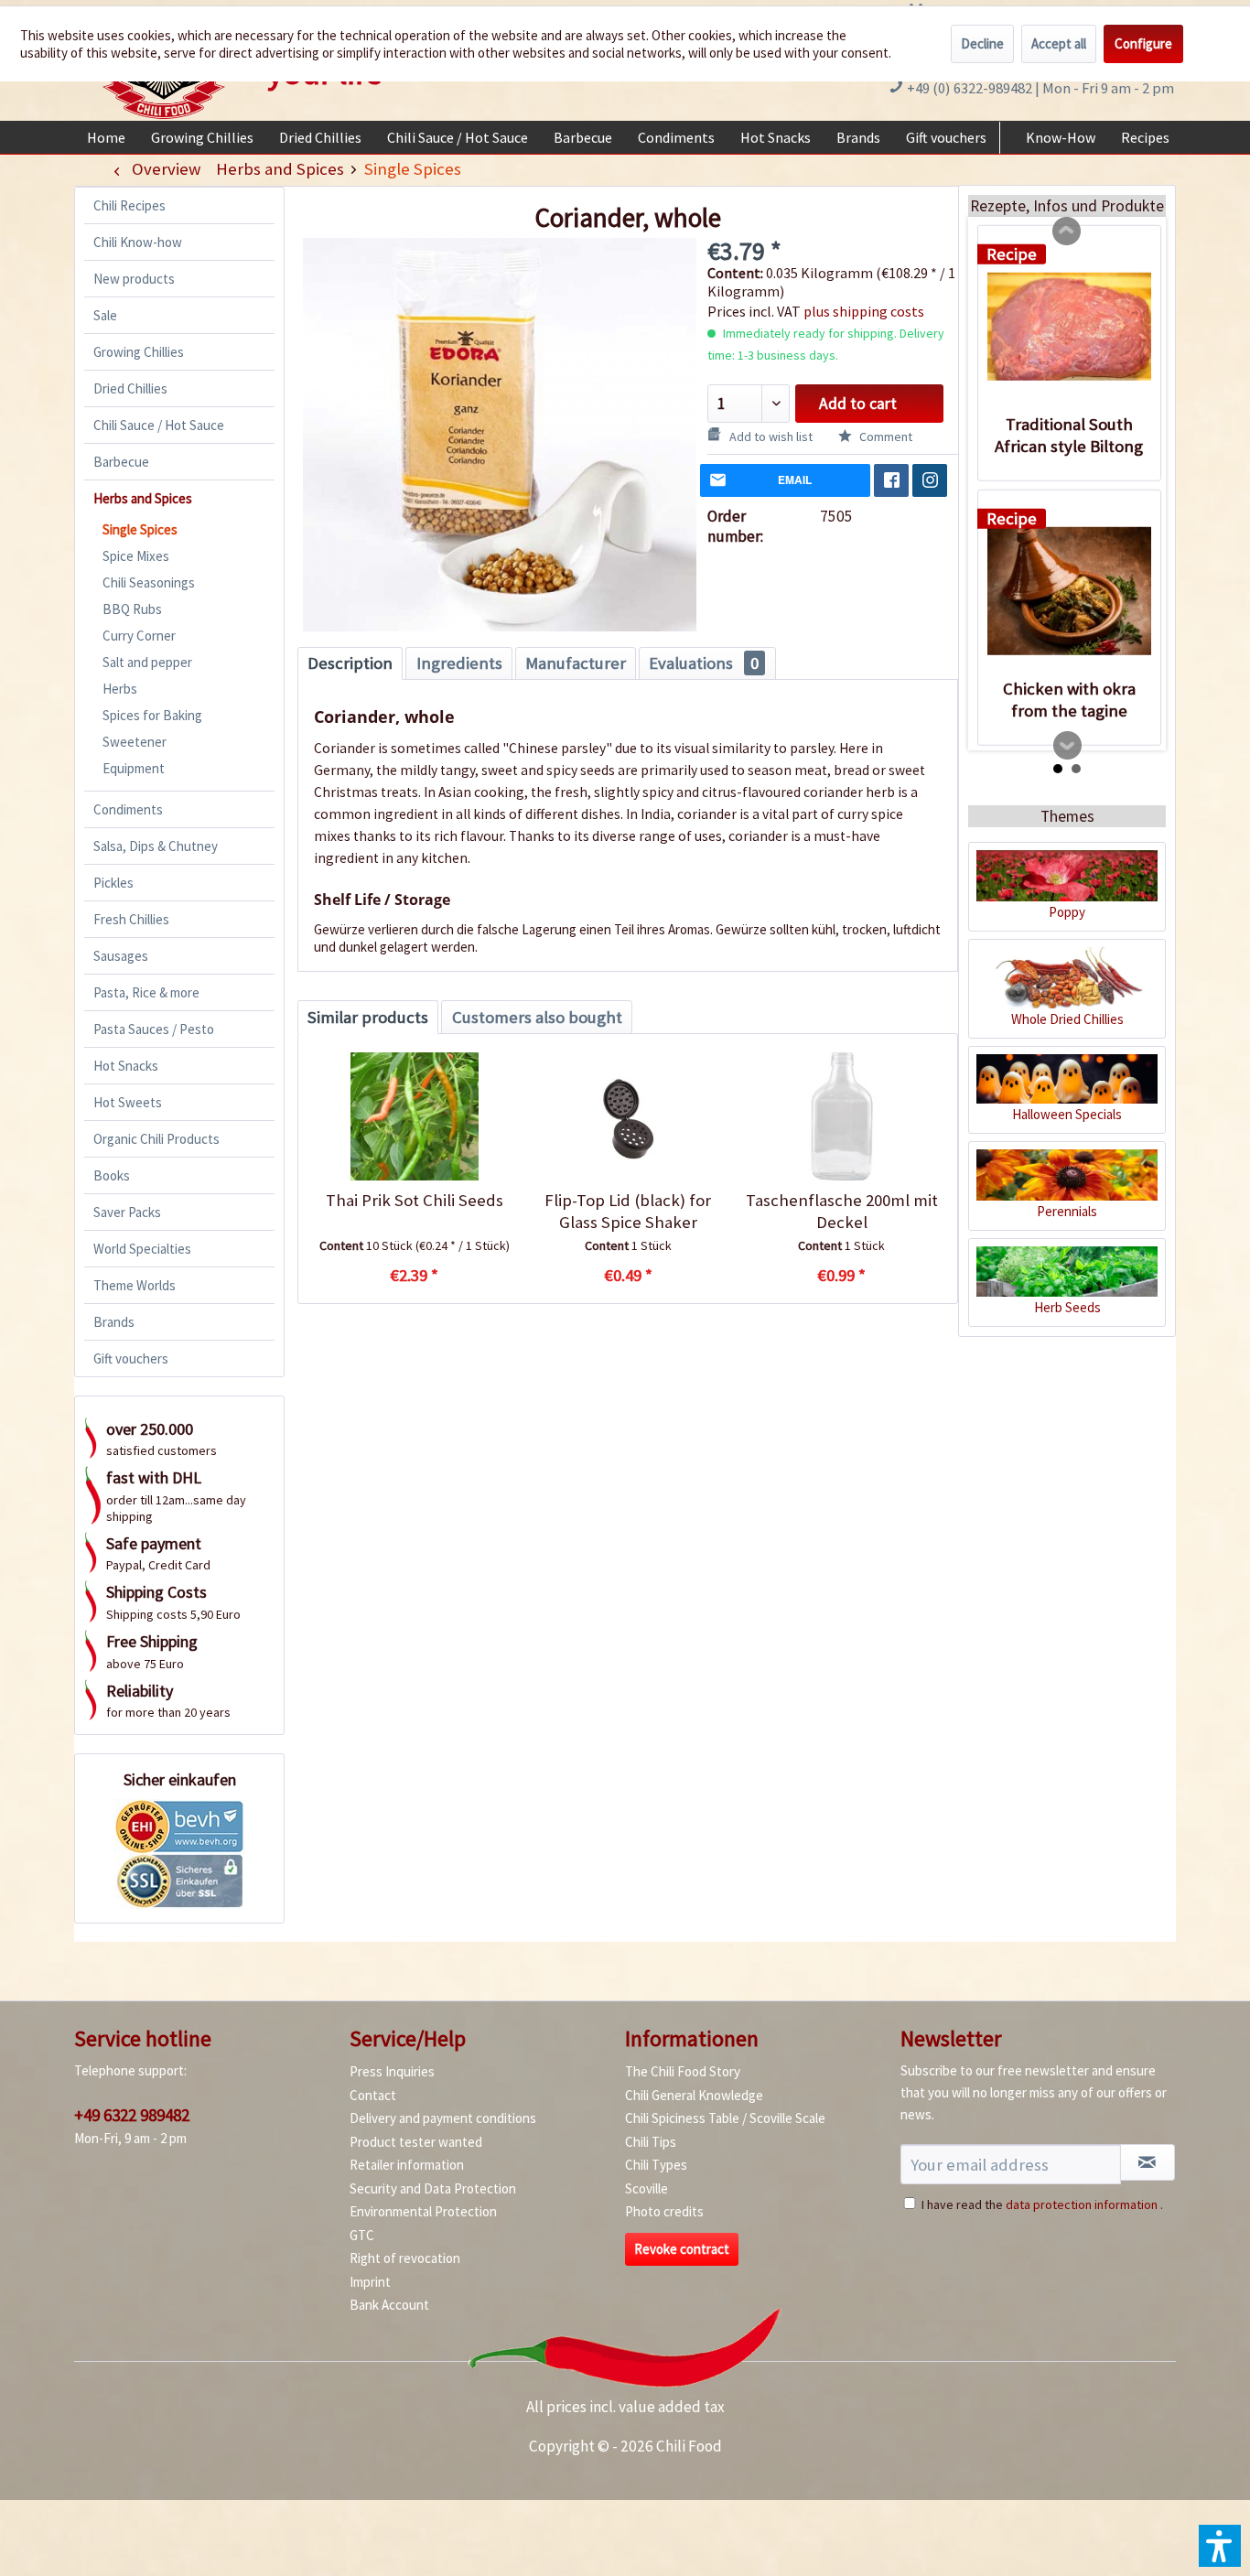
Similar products (368, 1017)
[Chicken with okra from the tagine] (1069, 591)
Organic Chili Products (156, 1139)
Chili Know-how (138, 242)
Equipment (134, 768)
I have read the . (1042, 2204)
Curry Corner (139, 636)
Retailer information (407, 2165)
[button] (1220, 2546)
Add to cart (858, 404)
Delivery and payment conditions (443, 2118)
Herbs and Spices (143, 498)
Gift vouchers (131, 1358)
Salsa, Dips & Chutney (156, 846)
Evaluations (704, 663)
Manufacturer (576, 663)
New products (134, 279)
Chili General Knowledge (694, 2095)
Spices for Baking (152, 715)
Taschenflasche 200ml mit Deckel (842, 1211)
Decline (982, 43)
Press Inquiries (392, 2071)
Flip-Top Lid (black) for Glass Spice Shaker (628, 1211)
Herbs (120, 689)
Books (112, 1175)
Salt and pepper (147, 662)
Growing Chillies (139, 352)
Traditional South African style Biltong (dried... (1069, 436)
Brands (114, 1322)
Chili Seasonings (149, 582)
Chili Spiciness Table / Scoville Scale (725, 2118)
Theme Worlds (135, 1285)
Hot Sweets (128, 1102)
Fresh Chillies (131, 919)
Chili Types (656, 2165)
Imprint (370, 2282)
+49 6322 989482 (132, 2115)
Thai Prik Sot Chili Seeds (415, 1200)
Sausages (121, 956)
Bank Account (389, 2305)
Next (1068, 746)
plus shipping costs (864, 311)
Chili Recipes (129, 205)
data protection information (1082, 2204)
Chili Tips (651, 2142)
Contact (373, 2095)
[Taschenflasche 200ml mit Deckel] (841, 1116)
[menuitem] (106, 137)
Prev (1067, 232)
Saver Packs (127, 1212)
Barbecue (121, 462)
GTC (362, 2235)
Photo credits (664, 2211)
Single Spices (140, 529)
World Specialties (142, 1249)
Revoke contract (682, 2249)
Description (350, 663)
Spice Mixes (136, 556)
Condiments (128, 809)
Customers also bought (537, 1017)
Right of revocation (405, 2258)
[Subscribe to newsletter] (1148, 2162)
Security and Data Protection (433, 2188)
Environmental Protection (423, 2211)
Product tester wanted (416, 2142)
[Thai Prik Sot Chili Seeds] (414, 1116)
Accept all (1059, 43)
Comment (884, 437)
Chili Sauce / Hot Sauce (159, 425)
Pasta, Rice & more (146, 992)
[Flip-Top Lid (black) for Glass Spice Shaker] (627, 1116)
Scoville (647, 2188)
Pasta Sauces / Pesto (154, 1029)
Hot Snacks (126, 1066)
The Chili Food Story (683, 2071)
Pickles (113, 883)
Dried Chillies (130, 388)
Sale (105, 315)
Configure (1143, 43)
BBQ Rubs (132, 609)
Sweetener (135, 742)
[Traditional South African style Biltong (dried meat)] (1069, 327)
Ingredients (459, 663)
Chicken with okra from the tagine (1069, 700)
